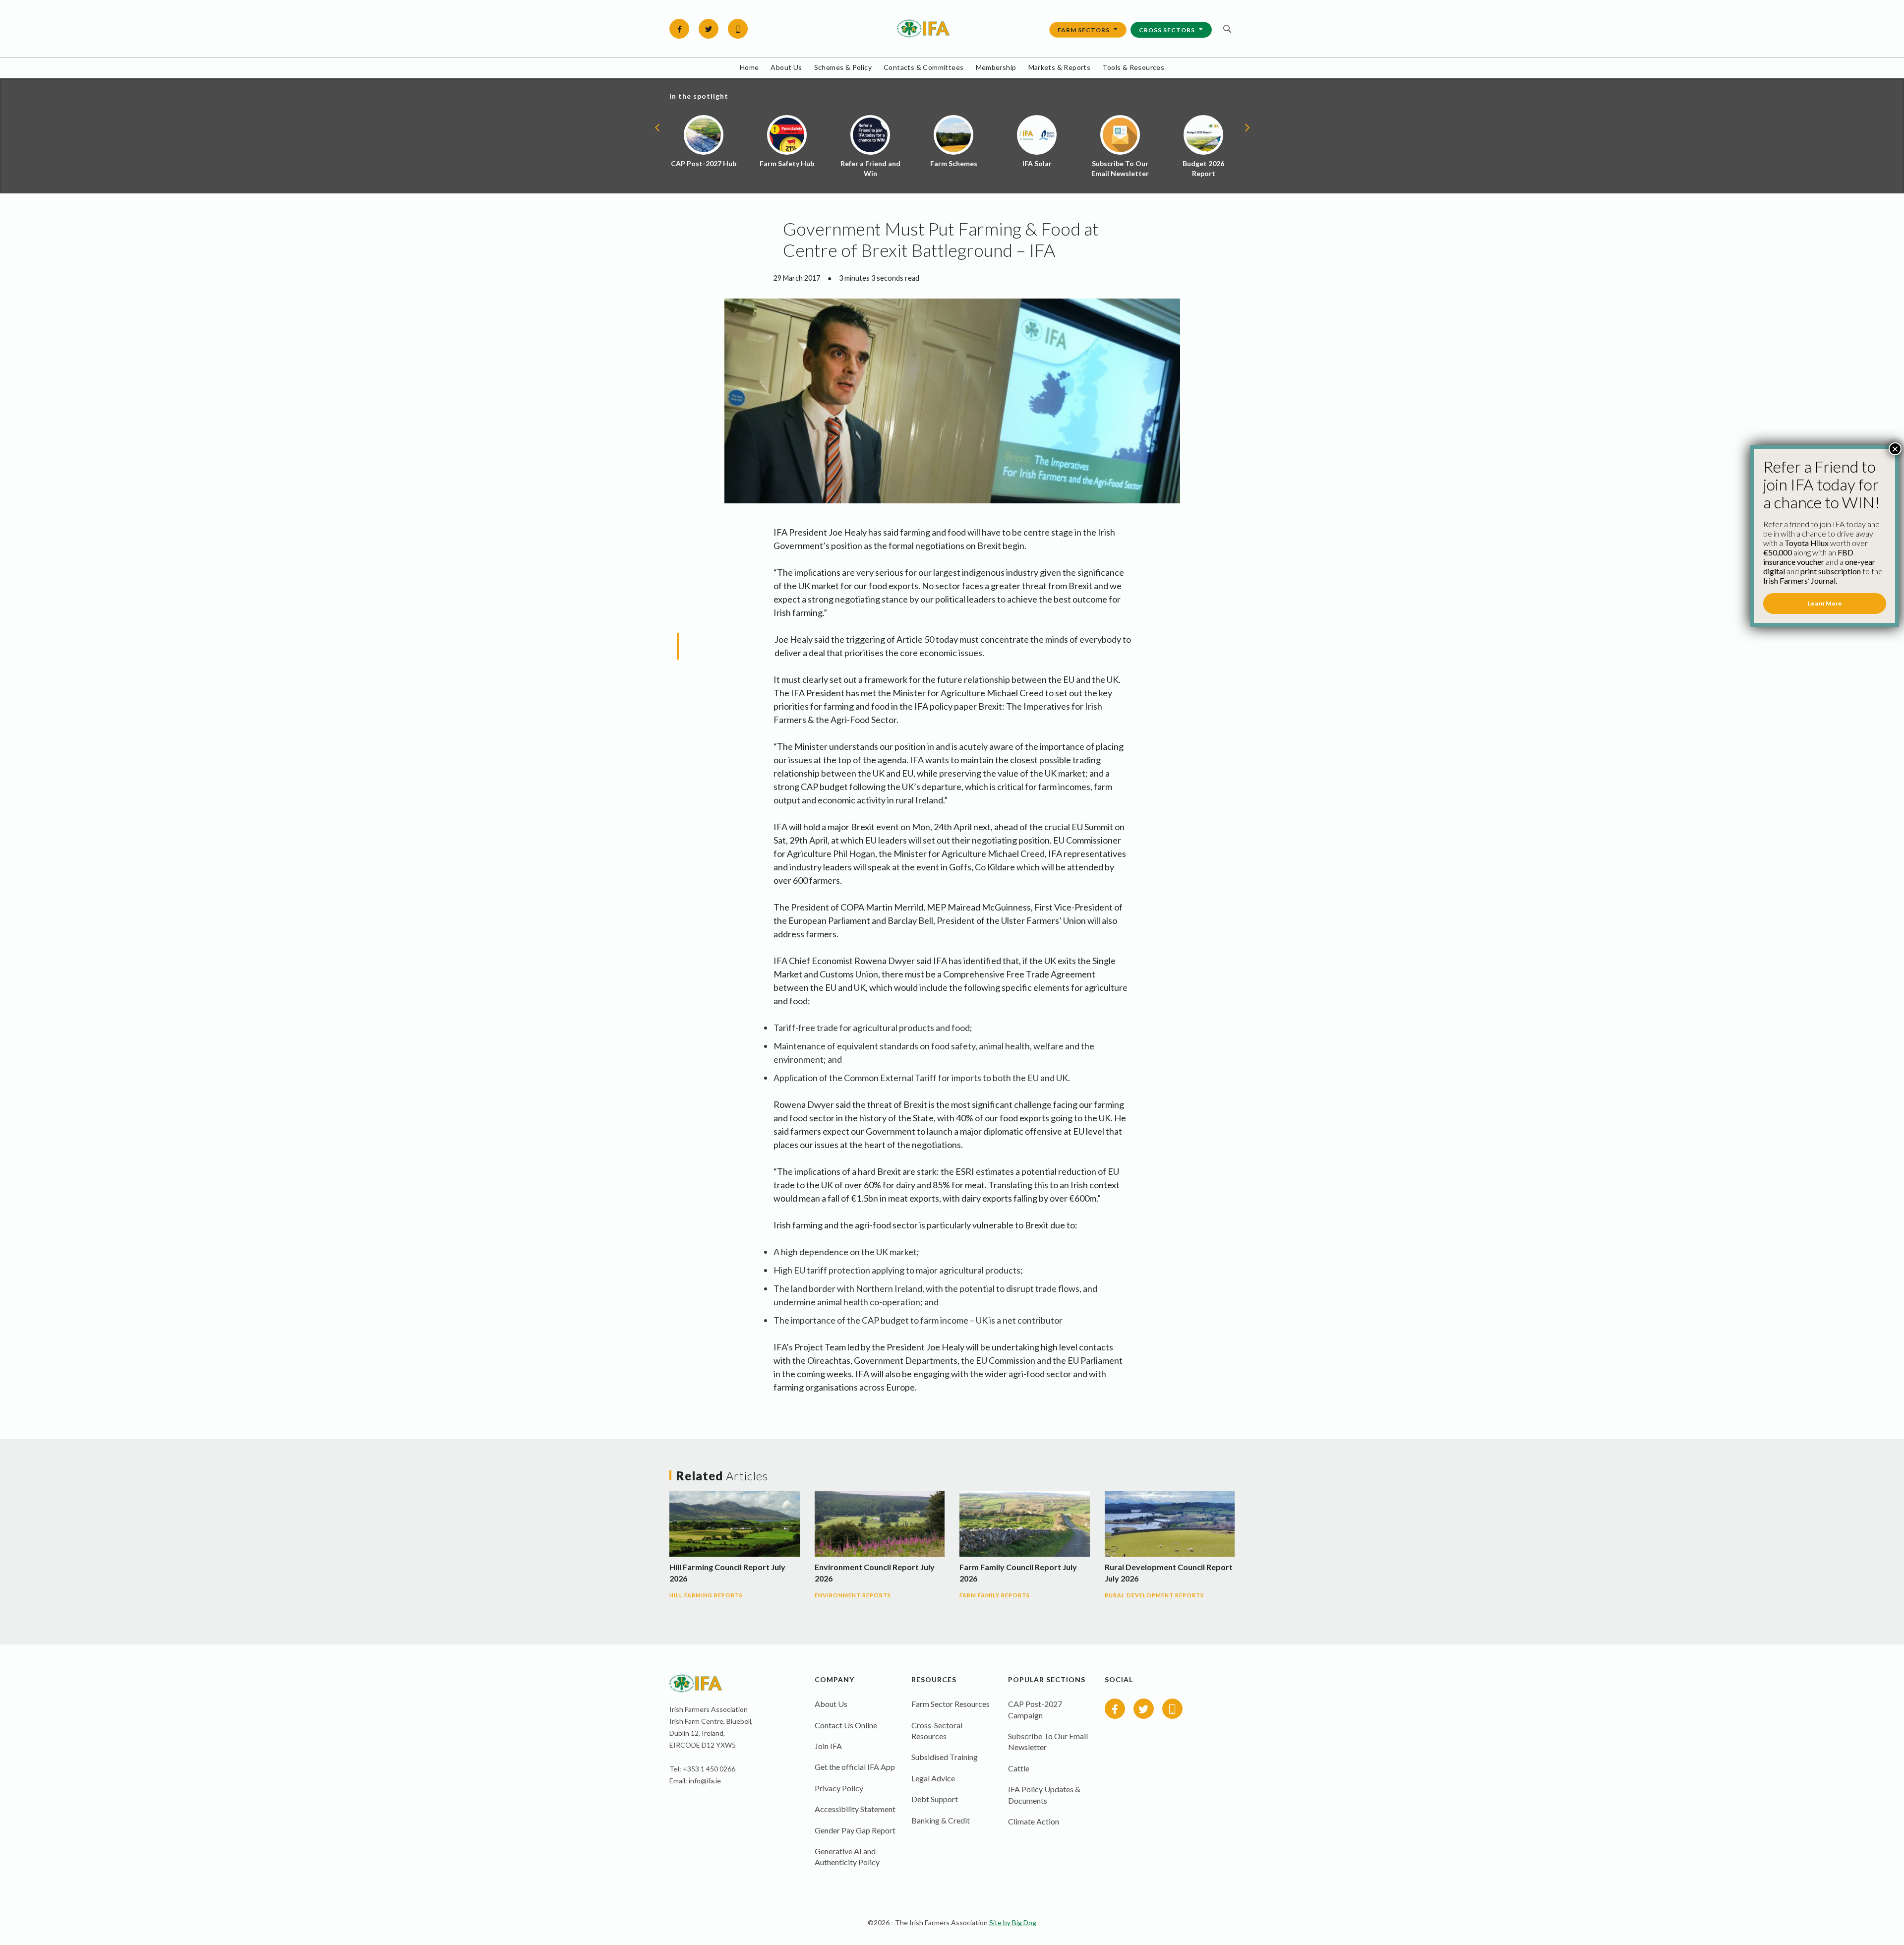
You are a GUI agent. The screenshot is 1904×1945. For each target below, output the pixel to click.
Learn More (1825, 603)
